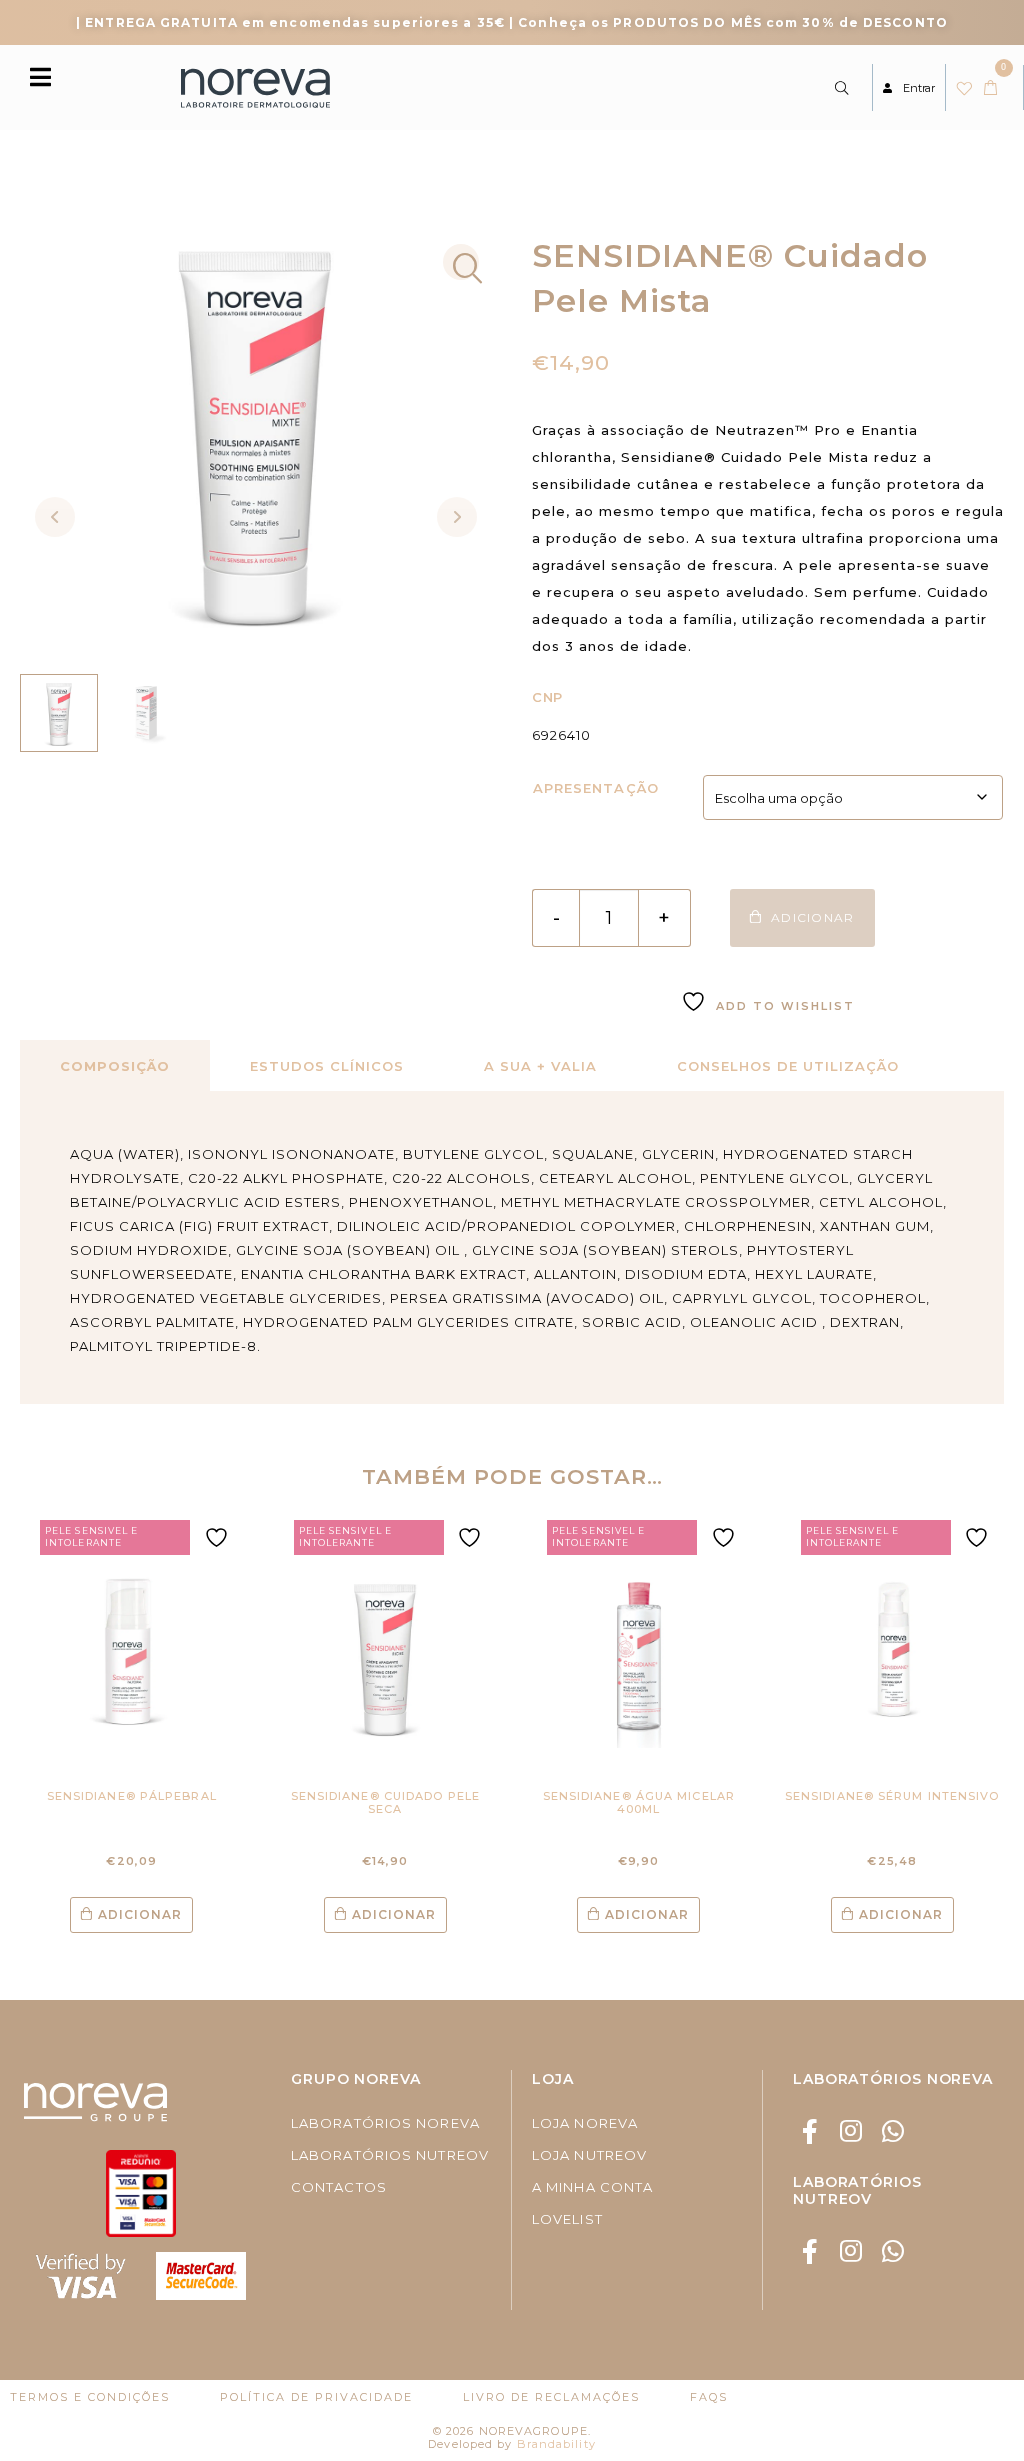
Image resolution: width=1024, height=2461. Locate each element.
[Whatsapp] (892, 2131)
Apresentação (596, 788)
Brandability (556, 2444)
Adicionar (140, 1914)
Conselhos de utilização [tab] (788, 1066)
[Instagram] (851, 2131)
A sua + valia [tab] (540, 1066)
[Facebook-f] (810, 2131)
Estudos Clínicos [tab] (327, 1066)
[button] (461, 262)
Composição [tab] (115, 1066)
